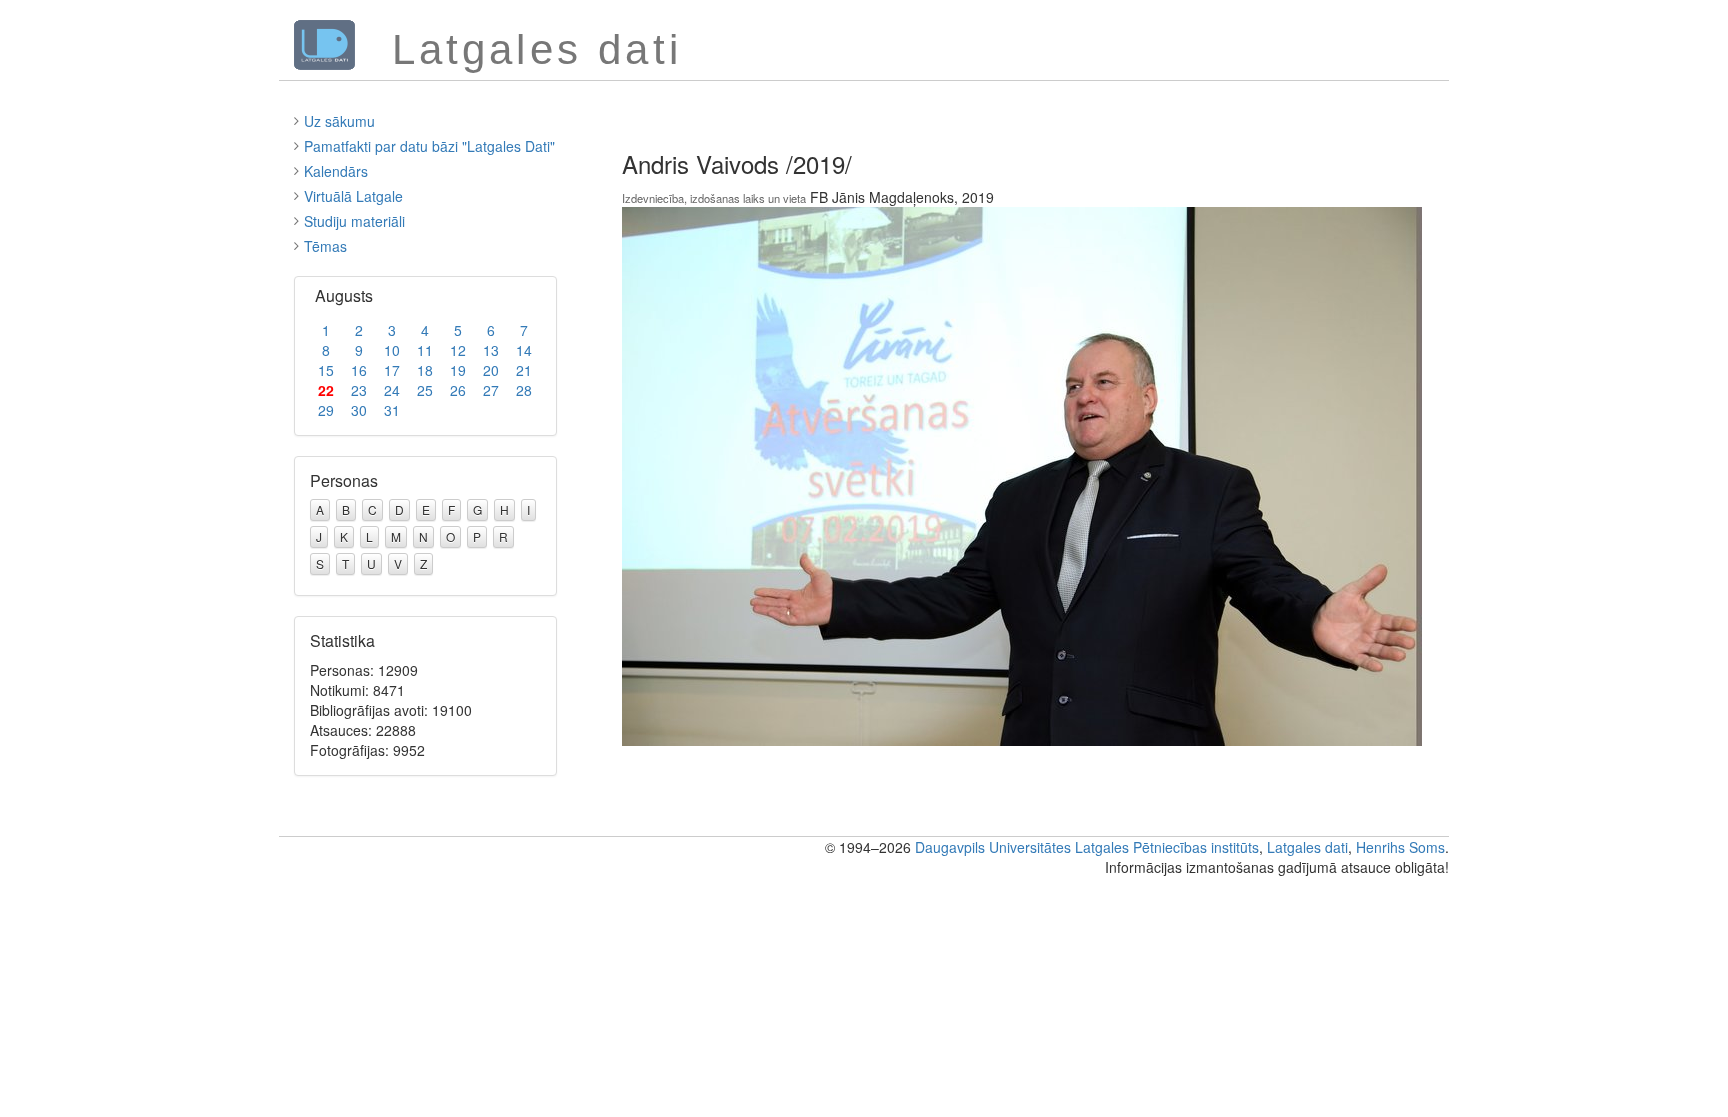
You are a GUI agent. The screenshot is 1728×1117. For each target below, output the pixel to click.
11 (425, 350)
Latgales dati (1307, 847)
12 (458, 350)
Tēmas (325, 246)
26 (458, 390)
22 (326, 390)
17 (392, 370)
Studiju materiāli (354, 221)
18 (425, 370)
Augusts (344, 295)
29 (326, 410)
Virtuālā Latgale (353, 196)
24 (392, 390)
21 (524, 370)
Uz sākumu (339, 121)
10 (392, 350)
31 (392, 410)
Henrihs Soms (1400, 847)
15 (326, 370)
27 (491, 390)
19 (458, 370)
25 (425, 390)
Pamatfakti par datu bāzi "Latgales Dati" (429, 146)
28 (524, 390)
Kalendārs (336, 171)
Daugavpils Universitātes (993, 847)
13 (491, 350)
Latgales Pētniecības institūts (1167, 847)
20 (491, 370)
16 (359, 370)
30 (359, 410)
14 (524, 350)
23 (359, 390)
